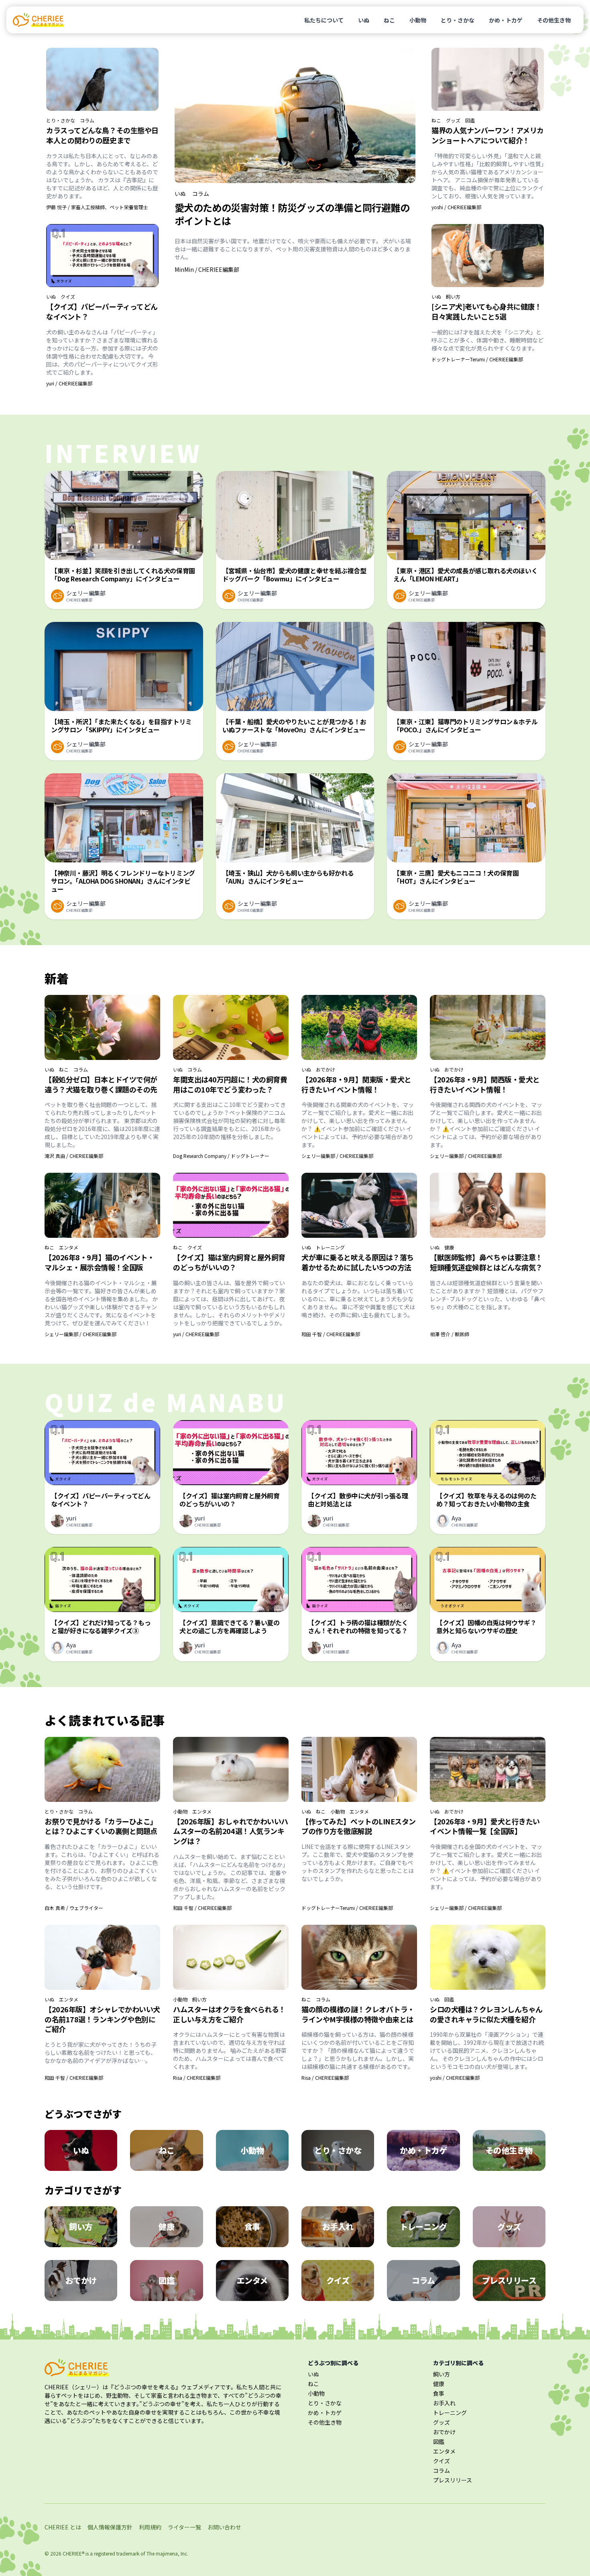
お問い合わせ (224, 2527)
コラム (87, 120)
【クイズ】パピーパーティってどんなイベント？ (102, 311)
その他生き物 (554, 20)
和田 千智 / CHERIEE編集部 (331, 1334)
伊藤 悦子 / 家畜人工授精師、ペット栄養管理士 (97, 207)
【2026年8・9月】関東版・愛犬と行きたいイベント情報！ (356, 1084)
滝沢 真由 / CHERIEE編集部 (74, 1156)
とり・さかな (458, 20)
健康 (449, 1247)
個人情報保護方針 (110, 2527)
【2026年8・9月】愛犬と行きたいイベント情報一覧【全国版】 (485, 1826)
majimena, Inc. (172, 2553)
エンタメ (69, 1247)
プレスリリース (453, 2480)
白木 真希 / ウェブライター (74, 1908)
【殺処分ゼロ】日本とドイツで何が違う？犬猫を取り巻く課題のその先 (101, 1084)
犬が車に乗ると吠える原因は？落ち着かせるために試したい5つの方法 (358, 1262)
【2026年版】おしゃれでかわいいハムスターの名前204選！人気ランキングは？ (231, 1831)
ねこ (389, 20)
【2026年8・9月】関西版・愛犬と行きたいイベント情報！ (485, 1084)
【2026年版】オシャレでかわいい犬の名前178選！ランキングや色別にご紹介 (102, 2019)
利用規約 (150, 2527)
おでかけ (326, 1070)
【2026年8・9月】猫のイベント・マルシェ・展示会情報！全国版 (100, 1262)
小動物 (418, 20)
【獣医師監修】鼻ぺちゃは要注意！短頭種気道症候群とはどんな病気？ (486, 1262)
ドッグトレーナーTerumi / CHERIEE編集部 (477, 359)
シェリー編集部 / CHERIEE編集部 (337, 1156)
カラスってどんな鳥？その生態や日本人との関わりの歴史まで (102, 135)
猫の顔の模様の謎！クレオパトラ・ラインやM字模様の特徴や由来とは (358, 2014)
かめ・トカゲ (506, 20)
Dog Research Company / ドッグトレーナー (221, 1156)
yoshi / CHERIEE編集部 (456, 207)
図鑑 (470, 120)
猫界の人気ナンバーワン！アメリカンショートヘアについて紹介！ (488, 135)
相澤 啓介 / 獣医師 (450, 1334)
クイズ (68, 297)
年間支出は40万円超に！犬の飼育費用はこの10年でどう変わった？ (230, 1084)
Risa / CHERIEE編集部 (197, 2078)
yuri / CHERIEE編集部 (69, 383)
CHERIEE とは (63, 2527)
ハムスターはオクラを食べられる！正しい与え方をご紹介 (229, 2014)
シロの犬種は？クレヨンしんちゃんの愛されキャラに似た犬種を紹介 (486, 2014)
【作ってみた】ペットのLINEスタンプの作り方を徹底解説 (359, 1826)
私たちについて (324, 20)
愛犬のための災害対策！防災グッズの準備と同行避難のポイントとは (292, 214)
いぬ (364, 20)
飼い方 (453, 297)
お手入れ (444, 2403)
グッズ (453, 120)
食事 (439, 2393)
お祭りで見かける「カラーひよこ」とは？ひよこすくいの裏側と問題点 (101, 1826)
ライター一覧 (184, 2527)
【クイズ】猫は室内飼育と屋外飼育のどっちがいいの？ (229, 1262)
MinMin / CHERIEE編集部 (207, 269)
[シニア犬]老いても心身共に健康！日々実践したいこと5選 (486, 311)
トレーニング (330, 1247)
